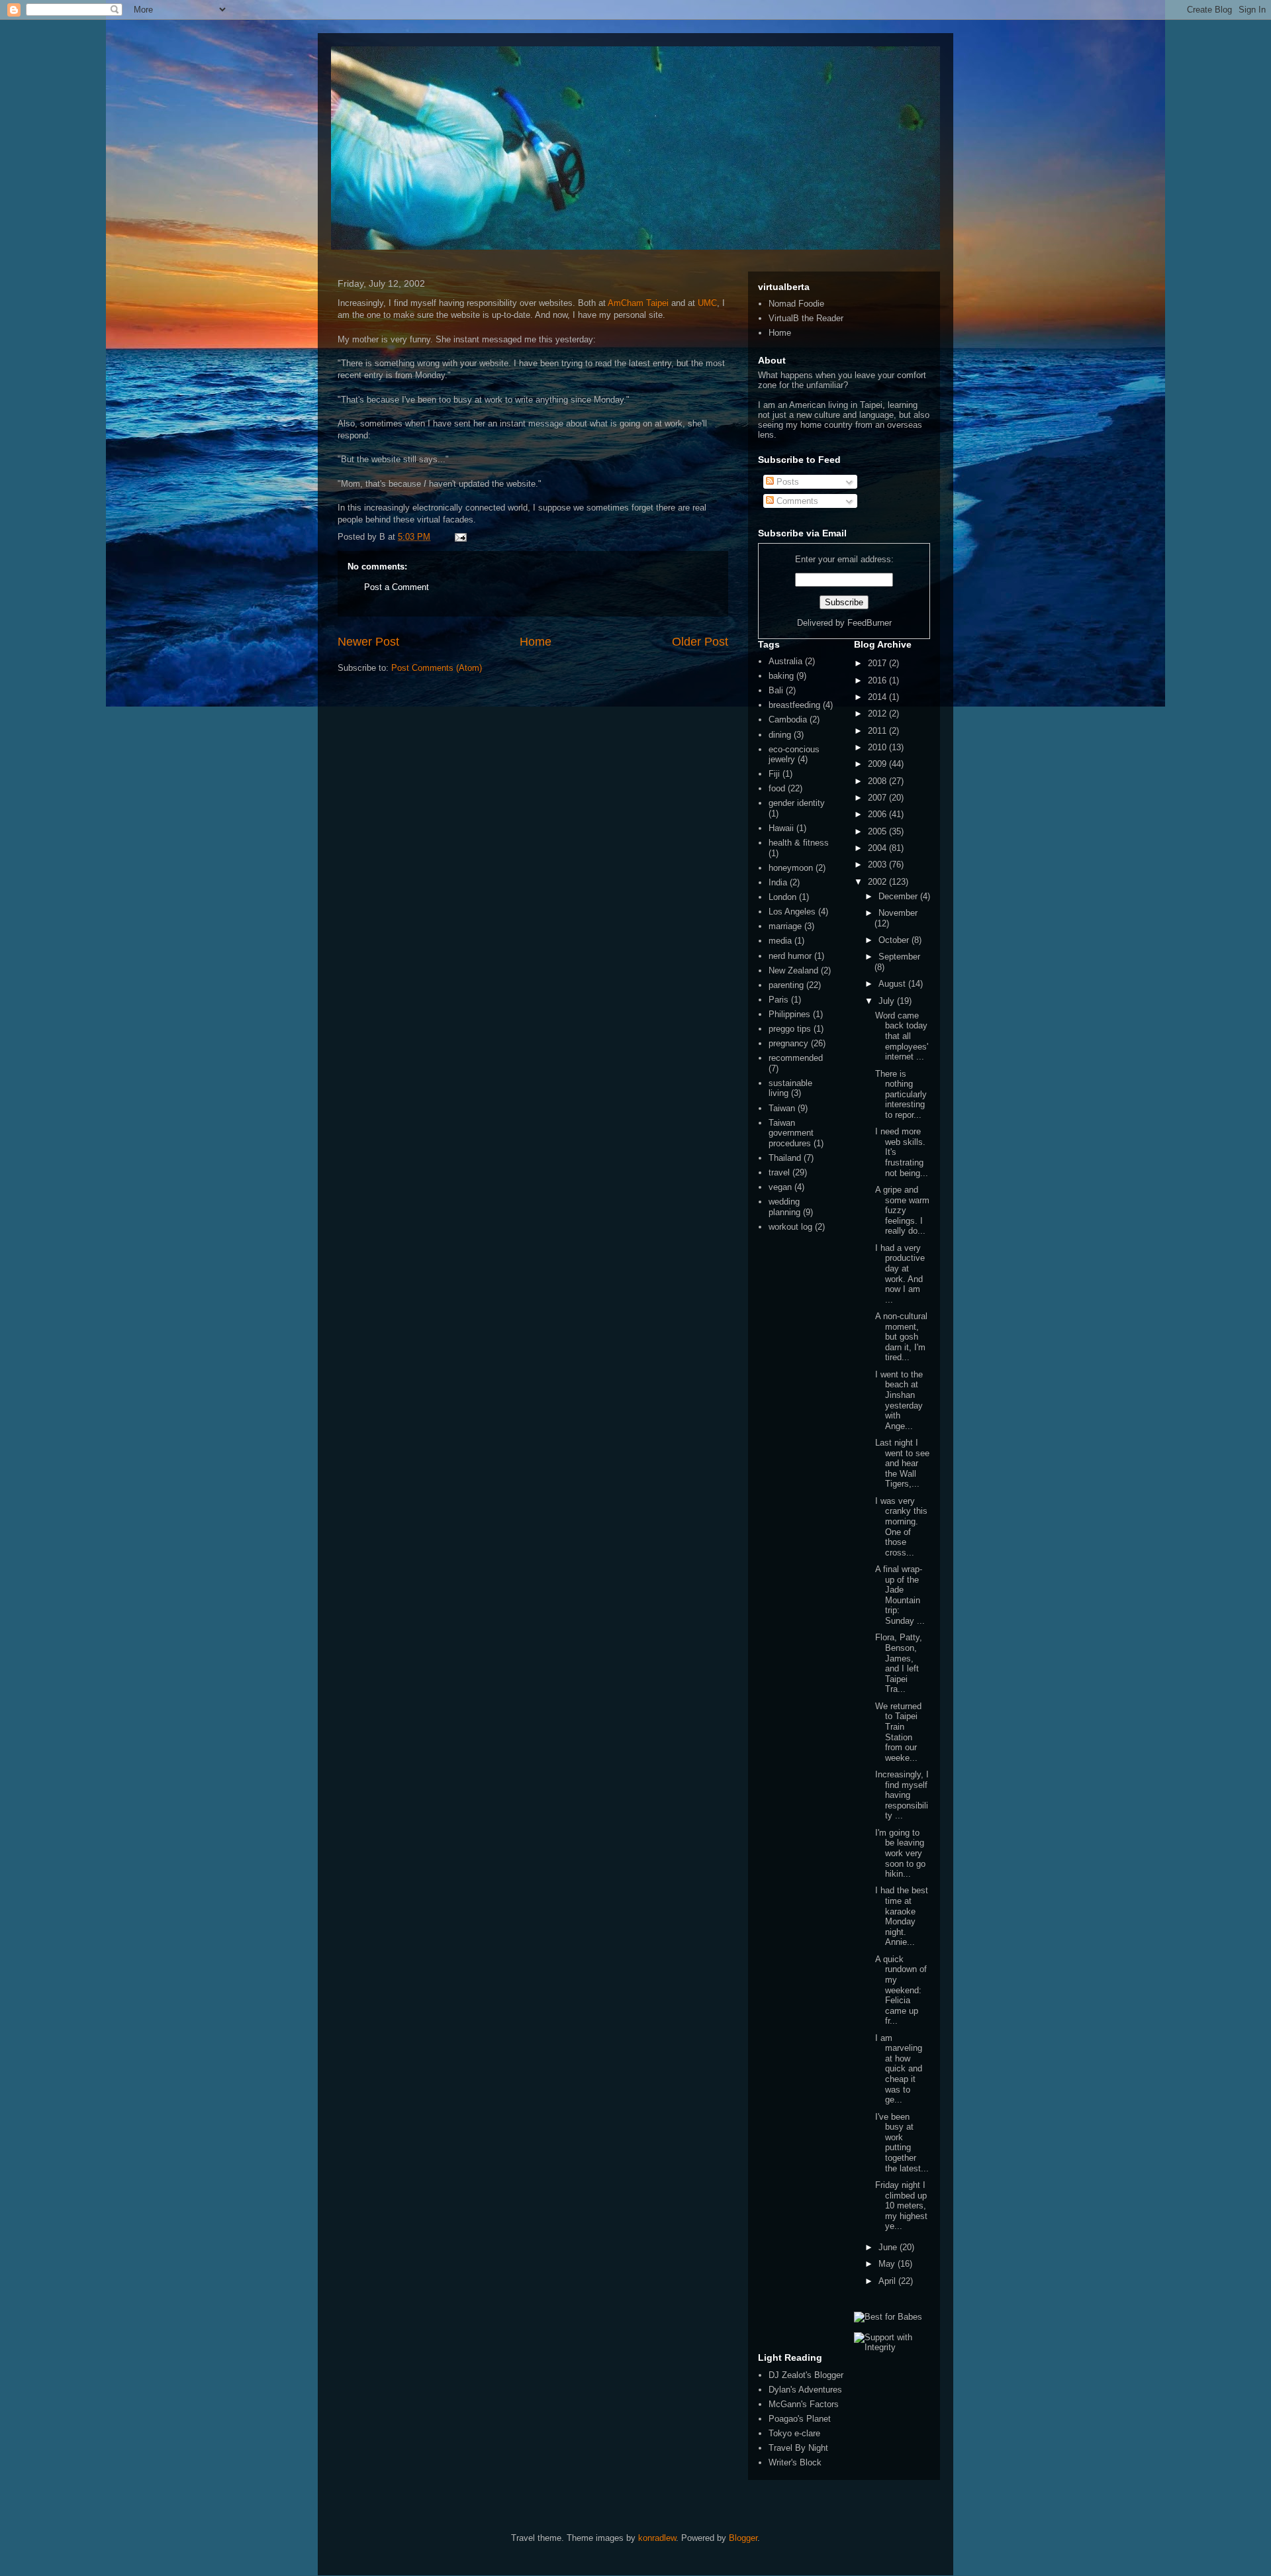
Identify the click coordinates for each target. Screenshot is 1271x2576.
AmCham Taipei (638, 303)
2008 (878, 781)
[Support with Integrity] (892, 2347)
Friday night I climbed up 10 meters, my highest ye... (901, 2205)
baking (781, 676)
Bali (776, 690)
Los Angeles (792, 912)
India (778, 882)
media (780, 941)
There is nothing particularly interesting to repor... (901, 1094)
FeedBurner (870, 623)
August (893, 984)
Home (536, 642)
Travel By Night (798, 2448)
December (899, 896)
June (889, 2247)
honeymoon (791, 868)
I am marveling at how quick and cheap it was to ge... (899, 2069)
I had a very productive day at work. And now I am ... (900, 1274)
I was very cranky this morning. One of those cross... (901, 1527)
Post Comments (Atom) (437, 668)
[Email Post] (458, 537)
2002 (878, 882)
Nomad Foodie (796, 304)
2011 (878, 731)
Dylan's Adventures (805, 2390)
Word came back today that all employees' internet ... (902, 1036)
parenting (786, 985)
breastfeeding (794, 705)
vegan (780, 1187)
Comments (796, 501)
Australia (785, 661)
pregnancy (788, 1043)
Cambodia (788, 719)
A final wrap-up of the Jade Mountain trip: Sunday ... (900, 1595)
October (895, 940)
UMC (707, 303)
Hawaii (781, 828)
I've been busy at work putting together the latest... (902, 2143)
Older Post (700, 642)
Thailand (785, 1158)
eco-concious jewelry (794, 755)
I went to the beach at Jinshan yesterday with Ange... (899, 1400)
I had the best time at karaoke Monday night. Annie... (902, 1916)
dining (780, 735)
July (888, 1001)
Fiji (774, 774)
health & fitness (799, 843)
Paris (778, 1000)
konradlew (657, 2538)
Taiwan (782, 1108)
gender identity (797, 803)
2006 (878, 814)
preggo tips (790, 1029)
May (888, 2264)
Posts (786, 482)
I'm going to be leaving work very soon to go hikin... (900, 1853)
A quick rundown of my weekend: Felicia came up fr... (901, 1990)
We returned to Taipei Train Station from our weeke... (898, 1732)
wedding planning (784, 1207)
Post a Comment (397, 587)
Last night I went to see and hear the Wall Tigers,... (902, 1463)
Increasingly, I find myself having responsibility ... (902, 1795)
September (899, 957)
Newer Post (368, 642)
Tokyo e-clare (794, 2433)
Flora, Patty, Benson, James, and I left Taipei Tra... (899, 1663)
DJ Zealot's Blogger (806, 2375)
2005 (878, 831)
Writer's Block (795, 2462)
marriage (785, 926)
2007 (878, 798)
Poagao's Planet (800, 2419)
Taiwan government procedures (791, 1133)
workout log (790, 1227)
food (777, 788)
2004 (878, 848)
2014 (878, 697)
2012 (878, 714)
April (888, 2281)
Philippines (789, 1014)
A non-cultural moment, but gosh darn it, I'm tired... (901, 1337)
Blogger (743, 2538)
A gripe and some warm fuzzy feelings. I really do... (902, 1210)
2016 (878, 680)
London (782, 897)
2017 (878, 663)
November (898, 913)
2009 (878, 764)
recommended (796, 1058)
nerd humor (790, 956)
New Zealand (793, 970)
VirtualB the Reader (806, 318)
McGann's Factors (804, 2404)
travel (779, 1172)
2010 (878, 747)
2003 (878, 865)
